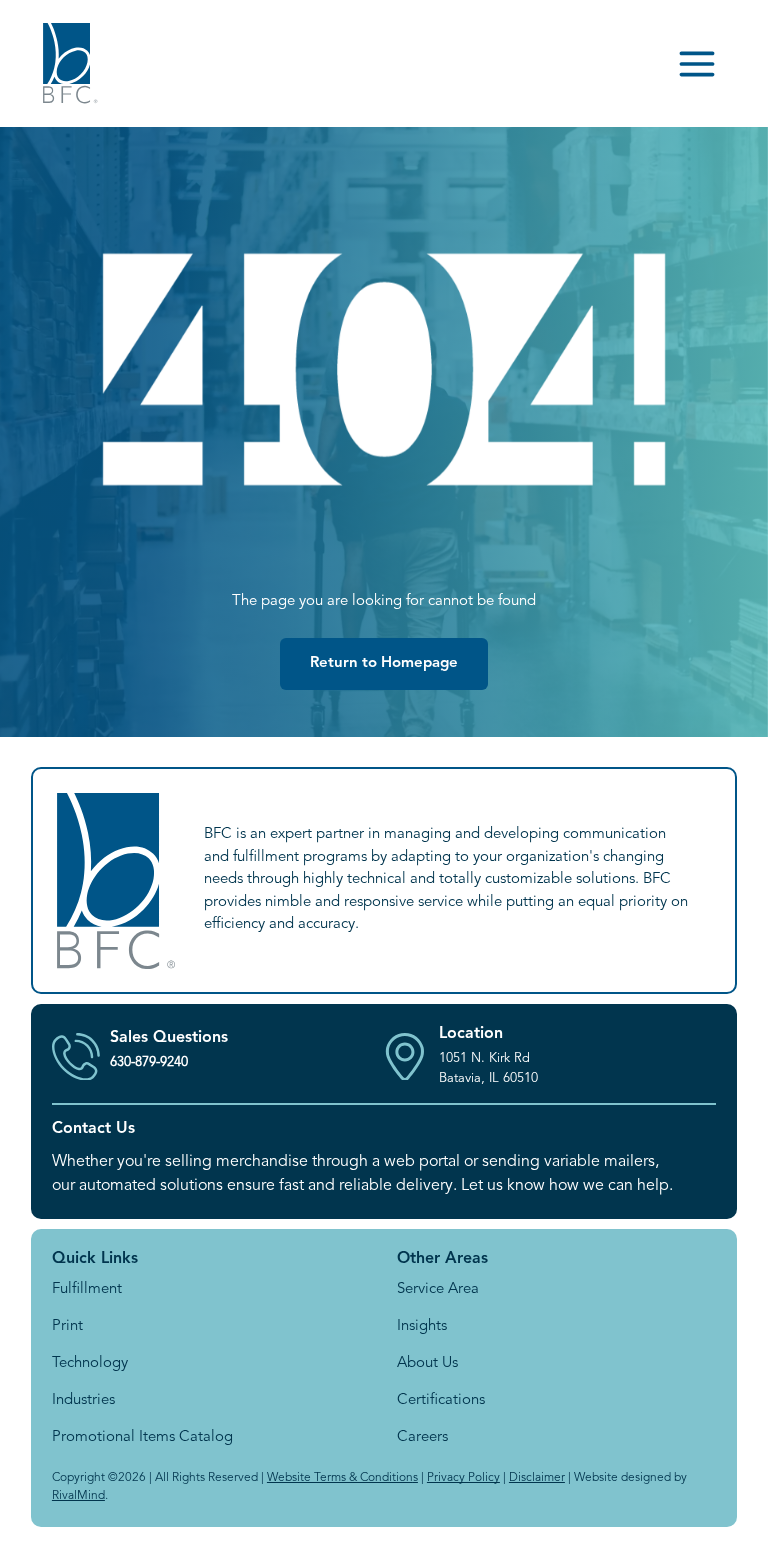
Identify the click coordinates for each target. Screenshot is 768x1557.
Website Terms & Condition (340, 1478)
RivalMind (78, 1496)
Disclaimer (537, 1478)
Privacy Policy (463, 1478)
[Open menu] (697, 64)
